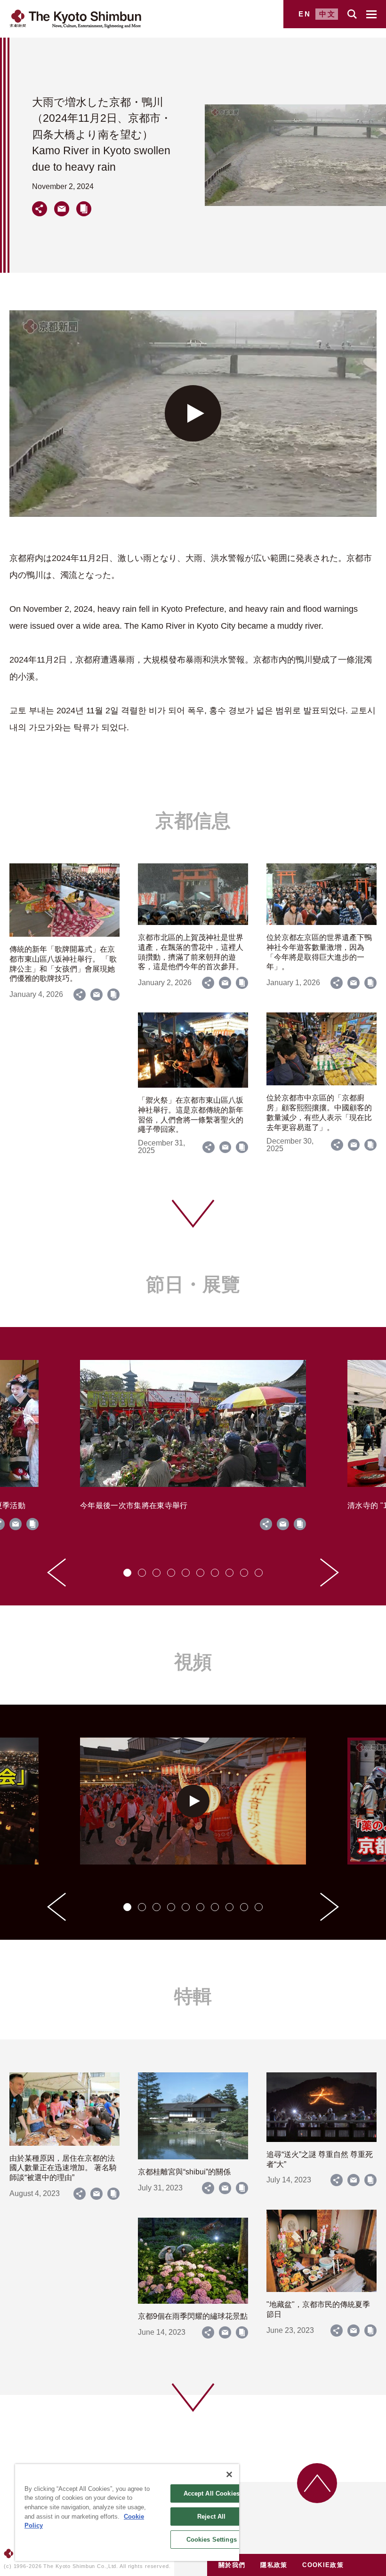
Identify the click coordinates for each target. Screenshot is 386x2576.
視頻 (193, 1662)
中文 (328, 14)
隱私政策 (274, 2565)
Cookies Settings (212, 2540)
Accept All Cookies (212, 2493)
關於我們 (232, 2565)
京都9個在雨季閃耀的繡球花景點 (193, 2316)
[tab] (127, 1573)
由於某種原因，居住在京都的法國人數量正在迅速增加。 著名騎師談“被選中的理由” (63, 2168)
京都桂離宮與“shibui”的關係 (184, 2172)
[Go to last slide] (56, 1572)
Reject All (211, 2517)
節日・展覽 (193, 1284)
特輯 (193, 1996)
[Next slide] (330, 1572)
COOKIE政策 (323, 2565)
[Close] (229, 2474)
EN (305, 14)
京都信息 (193, 821)
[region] (127, 2513)
